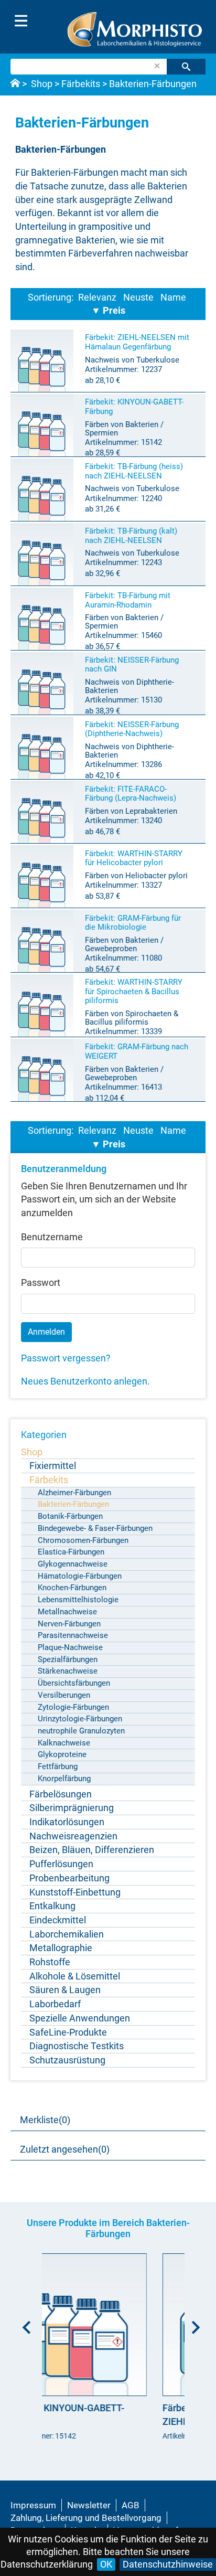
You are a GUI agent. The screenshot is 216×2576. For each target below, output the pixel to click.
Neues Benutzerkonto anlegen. (85, 1381)
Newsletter (89, 2505)
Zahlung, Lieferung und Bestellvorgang (86, 2518)
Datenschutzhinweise (168, 2564)
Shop (42, 84)
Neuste (138, 297)
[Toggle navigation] (21, 21)
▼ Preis (108, 310)
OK (106, 2564)
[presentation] (24, 2324)
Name (173, 297)
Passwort (41, 1282)
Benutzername (52, 1237)
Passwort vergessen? (66, 1358)
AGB (131, 2505)
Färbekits (81, 84)
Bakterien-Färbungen (153, 84)
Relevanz (97, 297)
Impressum (33, 2505)
